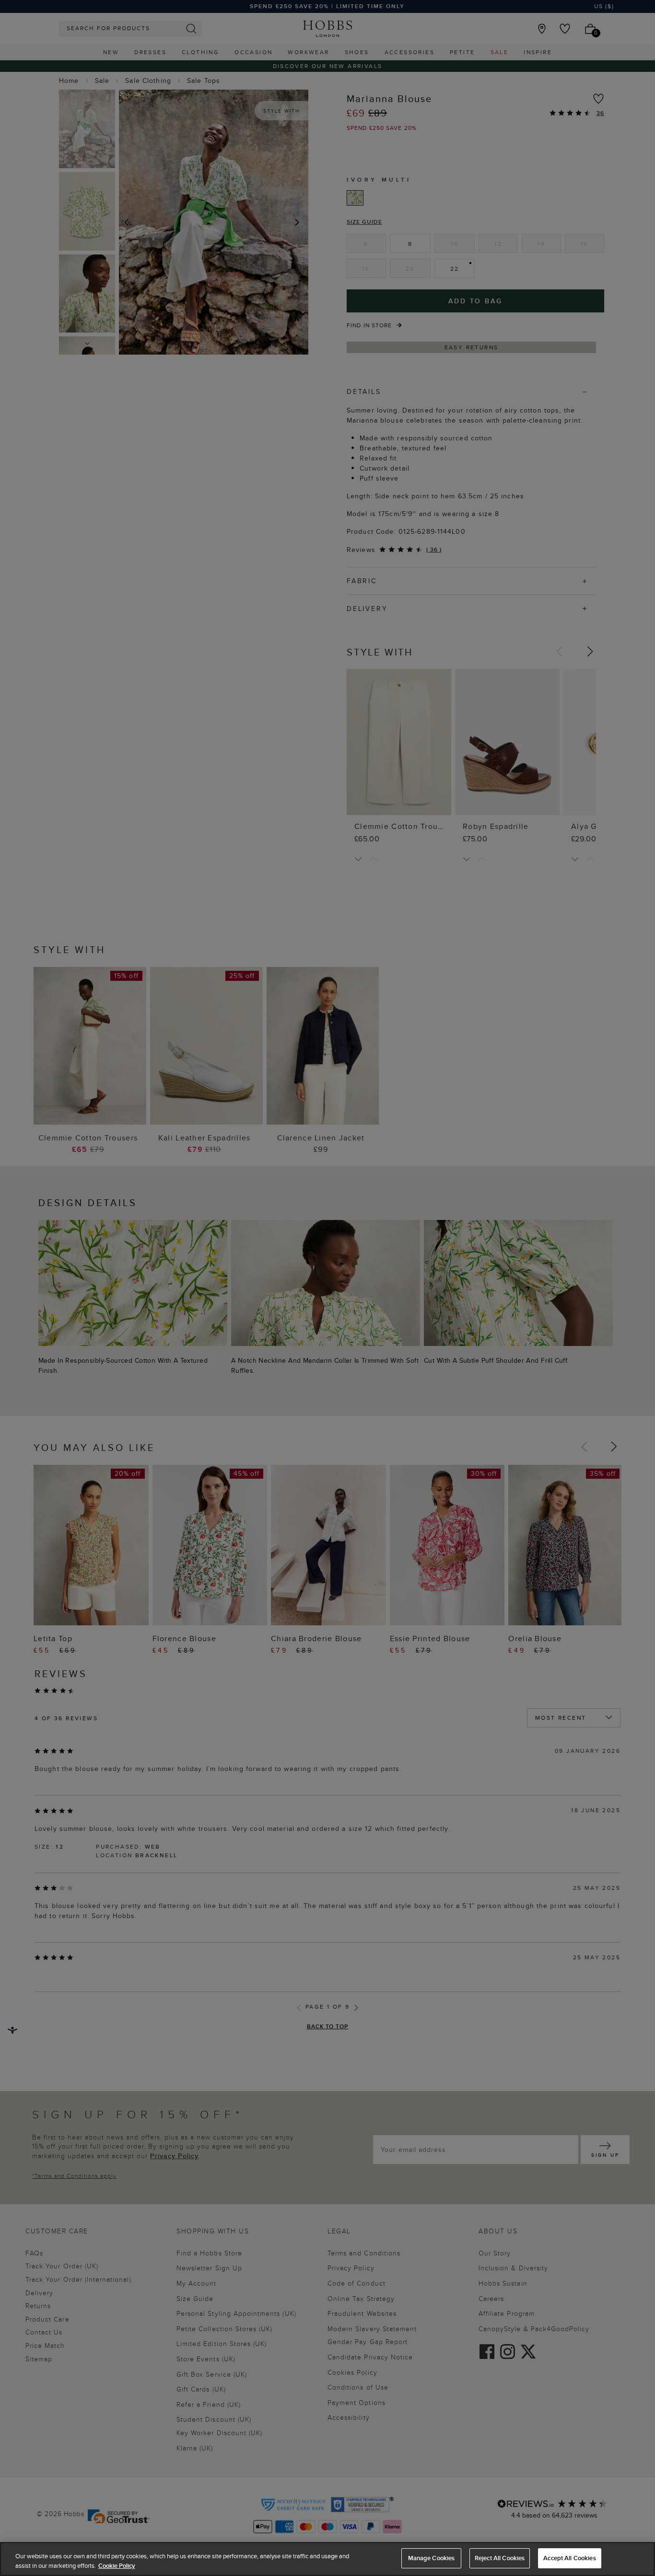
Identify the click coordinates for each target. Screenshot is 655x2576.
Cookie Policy (117, 2566)
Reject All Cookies (500, 2558)
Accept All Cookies (569, 2558)
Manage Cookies (432, 2558)
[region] (327, 2559)
